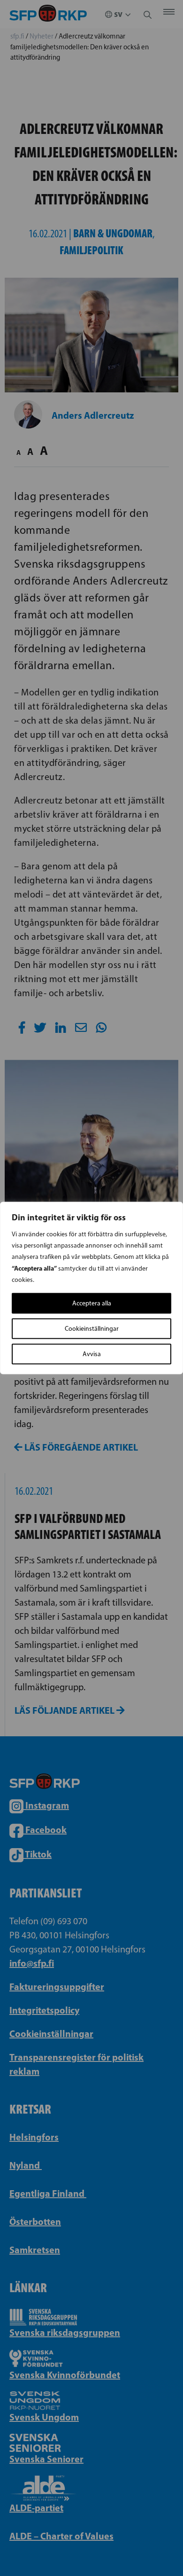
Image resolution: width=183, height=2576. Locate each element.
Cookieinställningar (92, 1329)
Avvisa (92, 1354)
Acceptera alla (92, 1303)
